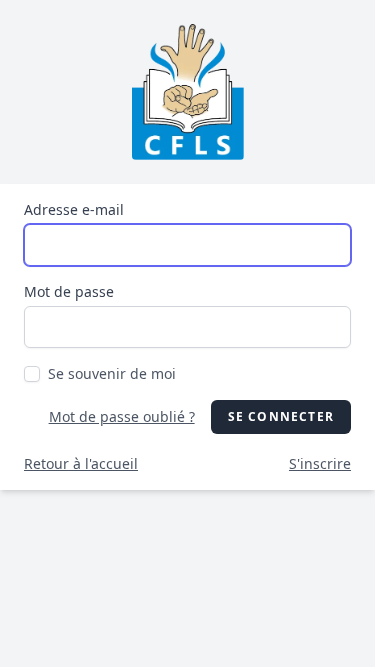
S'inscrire (320, 463)
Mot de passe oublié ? (122, 416)
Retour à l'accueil (81, 463)
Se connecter (281, 416)
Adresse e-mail (74, 209)
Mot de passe (69, 291)
